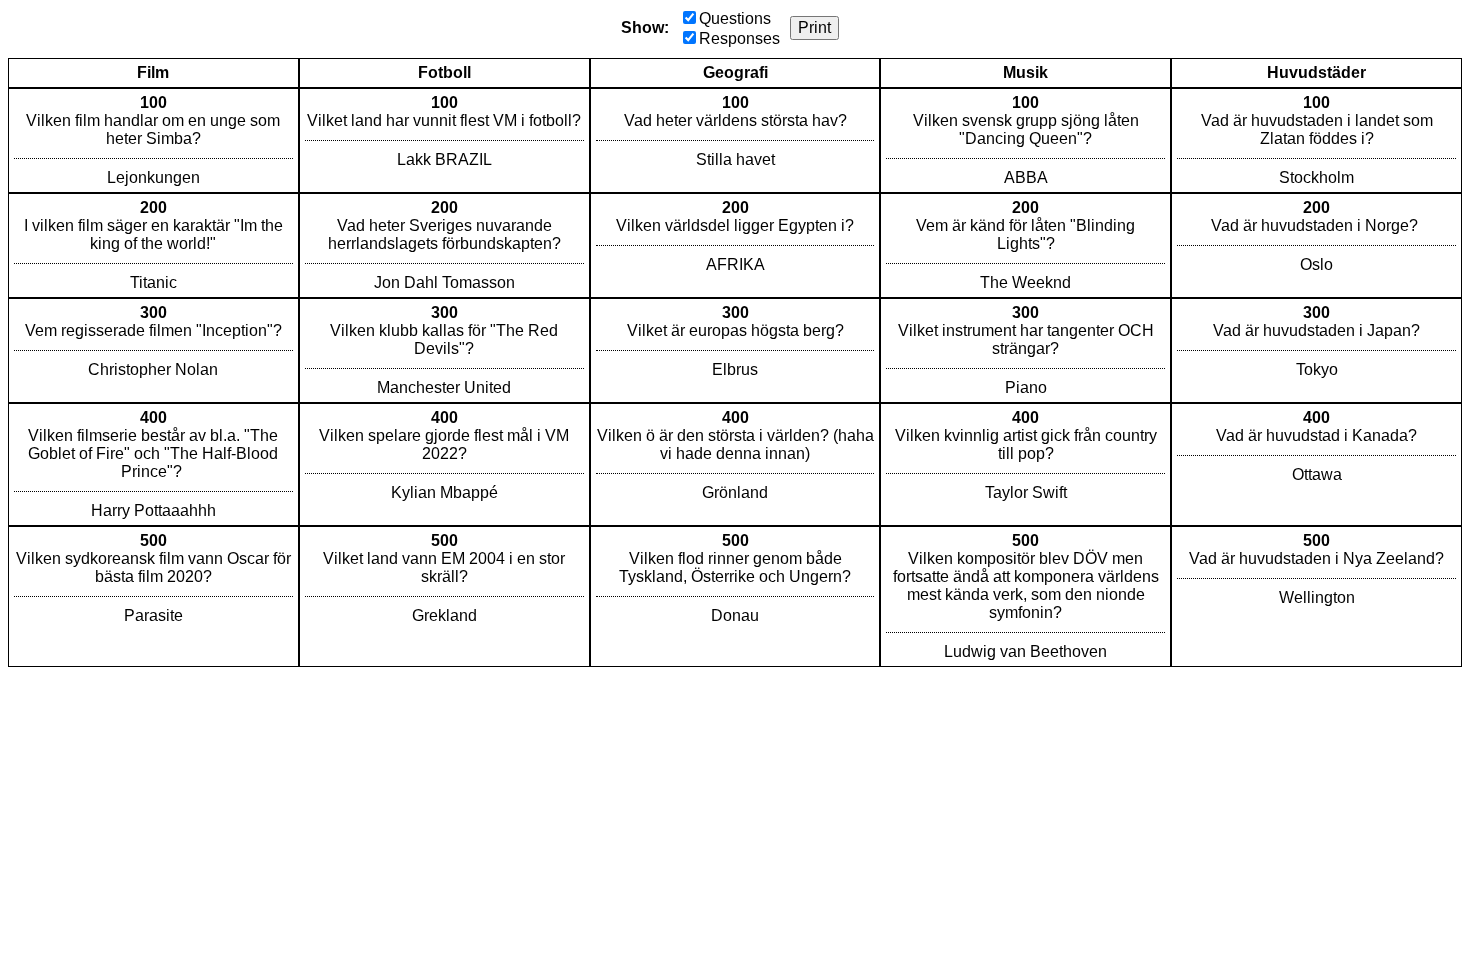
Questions (735, 18)
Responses (739, 38)
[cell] (153, 140)
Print (814, 27)
